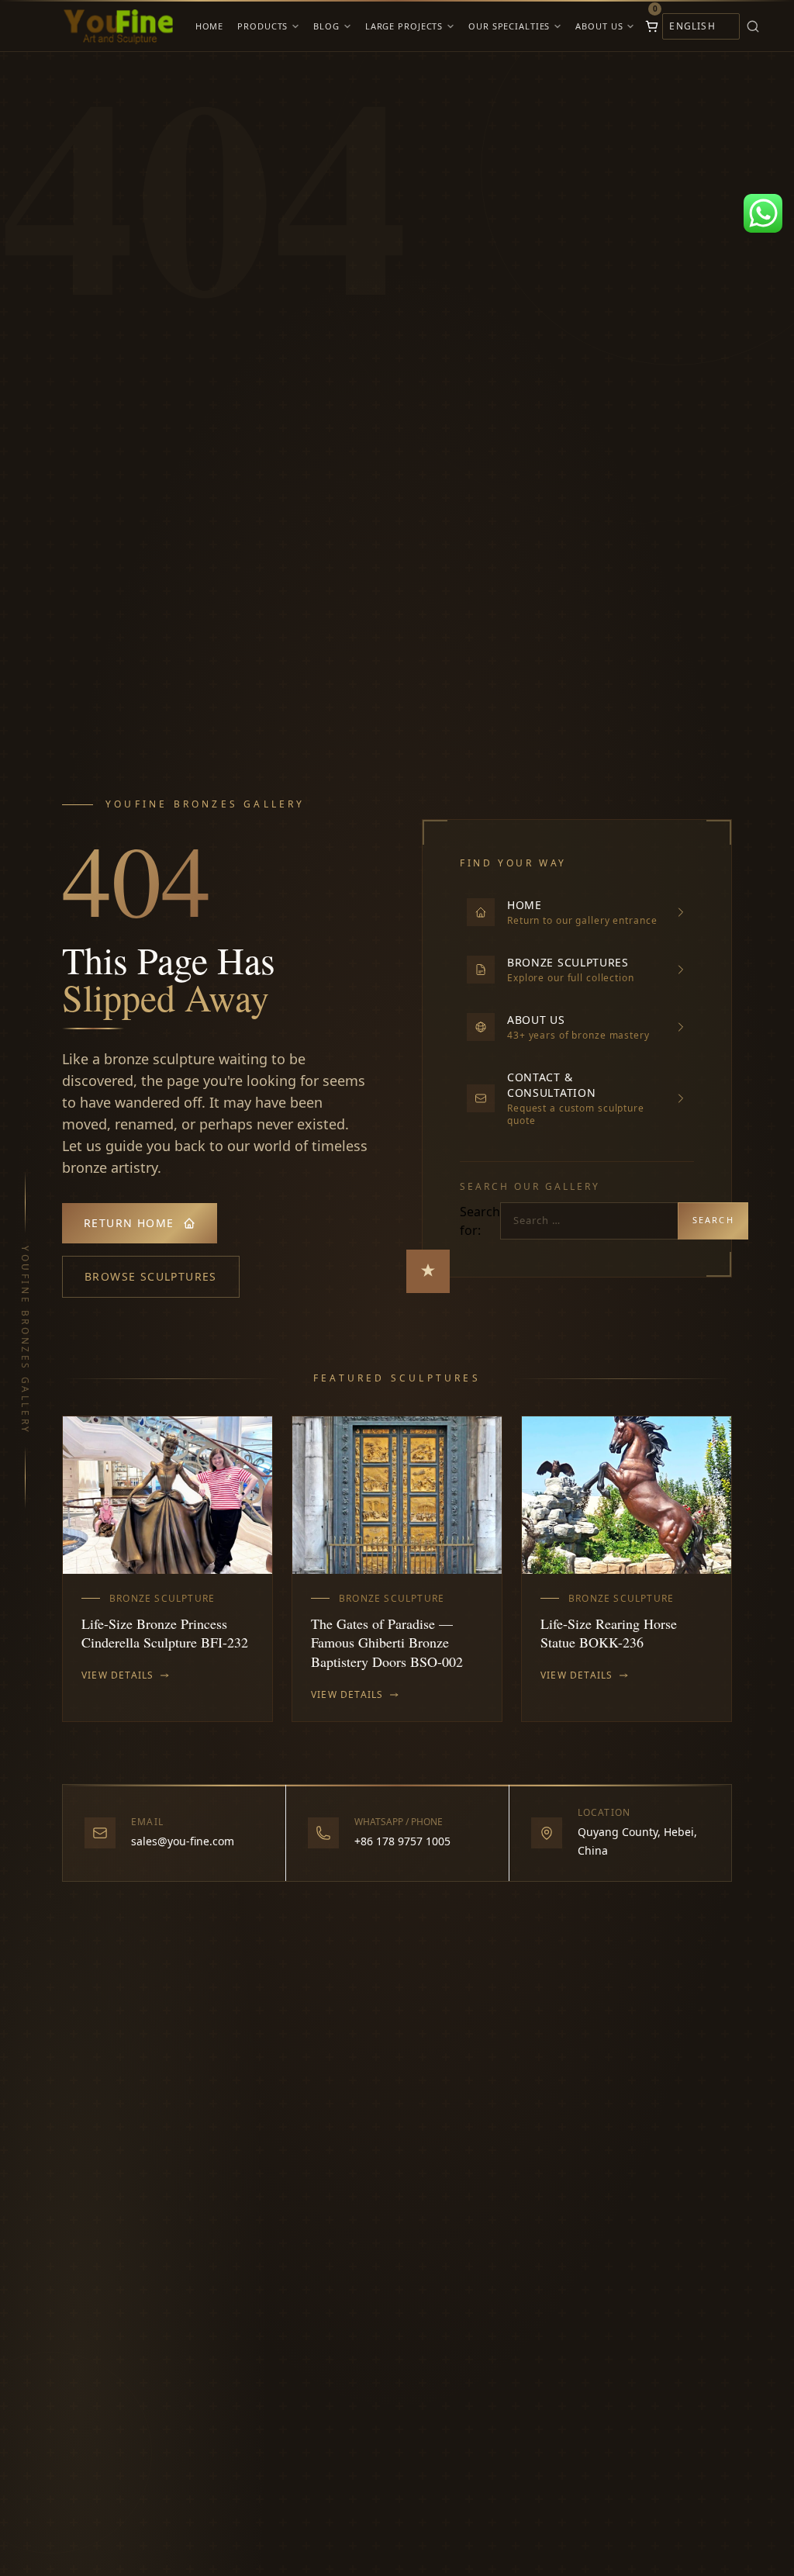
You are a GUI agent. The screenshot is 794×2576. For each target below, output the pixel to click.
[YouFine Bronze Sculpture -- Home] (119, 26)
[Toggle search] (753, 26)
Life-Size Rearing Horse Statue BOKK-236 (609, 1633)
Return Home (129, 1223)
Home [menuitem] (210, 26)
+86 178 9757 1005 (402, 1841)
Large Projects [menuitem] (404, 26)
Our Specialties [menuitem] (509, 26)
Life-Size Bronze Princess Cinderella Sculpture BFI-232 (165, 1633)
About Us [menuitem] (599, 26)
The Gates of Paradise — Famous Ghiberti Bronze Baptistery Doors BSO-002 (387, 1643)
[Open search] (775, 26)
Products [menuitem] (262, 26)
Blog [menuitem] (326, 26)
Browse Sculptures (151, 1276)
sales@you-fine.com (183, 1841)
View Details (117, 1675)
